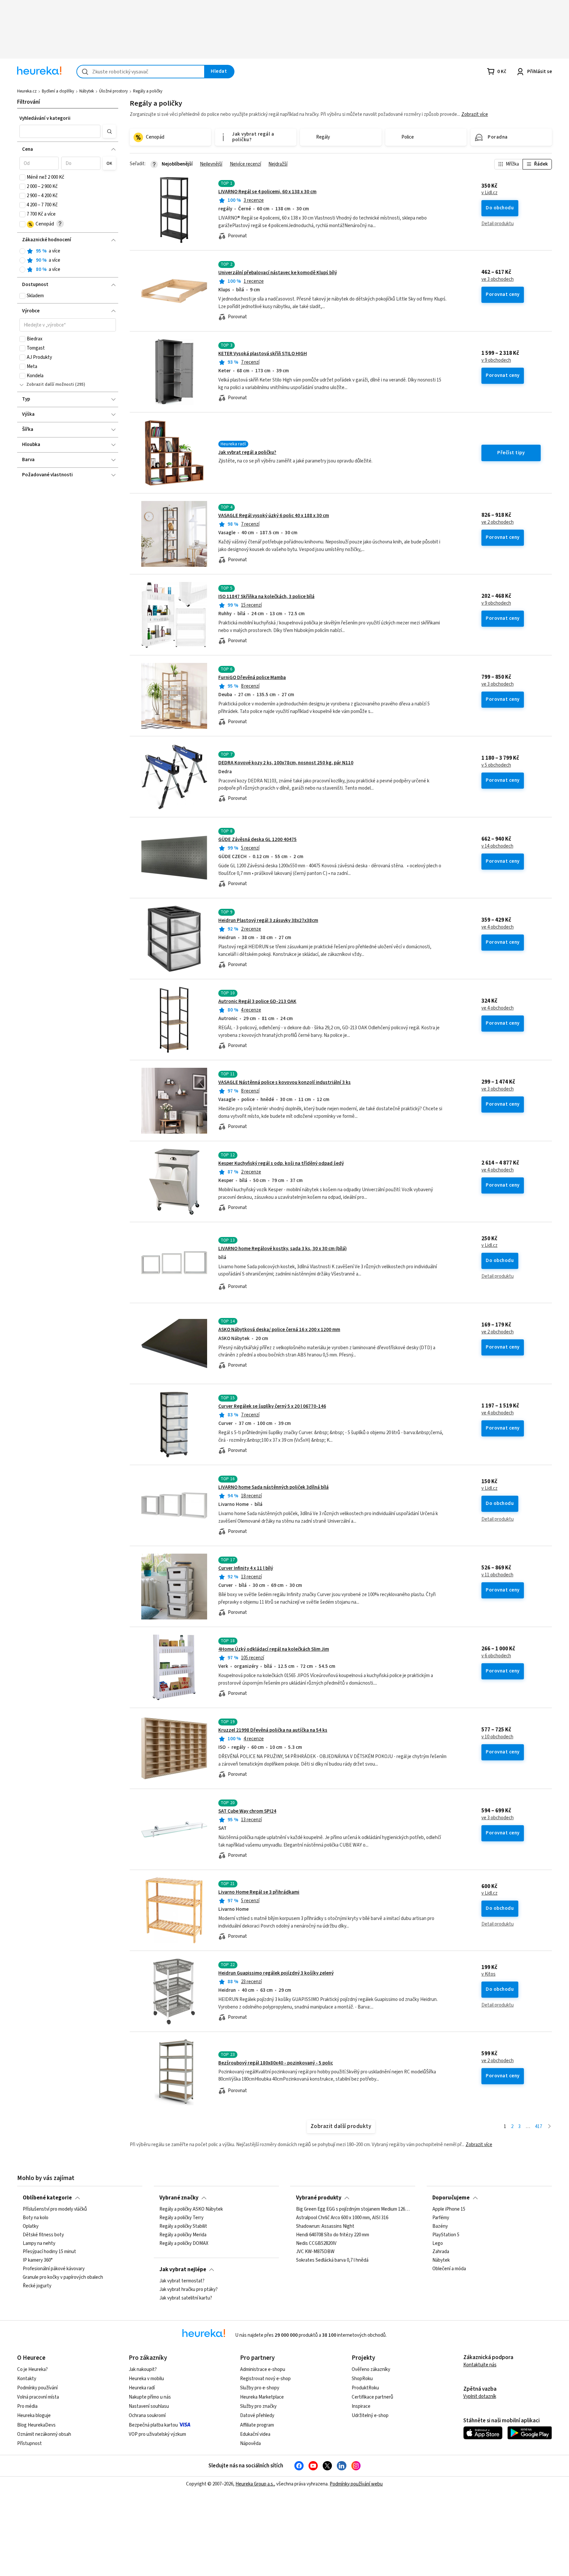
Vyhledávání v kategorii (45, 118)
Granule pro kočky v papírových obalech (63, 2277)
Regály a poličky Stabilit (183, 2226)
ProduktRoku (365, 2388)
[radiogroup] (68, 261)
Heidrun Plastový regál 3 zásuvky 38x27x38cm (268, 920)
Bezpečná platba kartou (153, 2425)
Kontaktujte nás (480, 2365)
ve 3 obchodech (498, 279)
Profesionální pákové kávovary (54, 2269)
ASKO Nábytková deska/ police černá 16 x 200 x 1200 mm (279, 1330)
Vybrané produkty (319, 2198)
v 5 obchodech (496, 765)
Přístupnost (29, 2444)
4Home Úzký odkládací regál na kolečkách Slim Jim (274, 1649)
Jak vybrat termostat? (182, 2281)
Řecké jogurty (37, 2286)
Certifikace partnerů (372, 2397)
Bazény (440, 2226)
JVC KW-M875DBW (315, 2252)
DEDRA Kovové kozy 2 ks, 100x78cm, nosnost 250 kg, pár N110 (286, 763)
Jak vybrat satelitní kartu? (186, 2298)
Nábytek (87, 91)
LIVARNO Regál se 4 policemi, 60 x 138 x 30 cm (267, 192)
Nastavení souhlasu (149, 2406)
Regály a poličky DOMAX (184, 2243)
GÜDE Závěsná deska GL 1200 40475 (257, 840)
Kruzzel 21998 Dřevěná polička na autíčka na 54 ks (273, 1730)
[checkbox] (22, 177)
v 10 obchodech (497, 1737)
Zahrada (441, 2252)
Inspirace (361, 2406)
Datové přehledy (257, 2416)
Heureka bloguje (34, 2416)
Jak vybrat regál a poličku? (247, 452)
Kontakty (27, 2379)
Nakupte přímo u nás (150, 2397)
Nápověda (250, 2444)
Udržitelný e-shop (370, 2416)
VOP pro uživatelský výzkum (157, 2434)
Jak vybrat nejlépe (183, 2270)
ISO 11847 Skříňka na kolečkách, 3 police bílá (266, 597)
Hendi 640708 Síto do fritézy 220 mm (333, 2235)
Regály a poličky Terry (181, 2218)
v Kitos (488, 1974)
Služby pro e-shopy (260, 2388)
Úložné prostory (113, 91)
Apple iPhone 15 (449, 2209)
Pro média (27, 2406)
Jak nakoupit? (143, 2369)
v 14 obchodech (497, 846)
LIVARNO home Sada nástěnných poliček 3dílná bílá (273, 1487)
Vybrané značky (179, 2198)
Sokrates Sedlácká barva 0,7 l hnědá (332, 2260)
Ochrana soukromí (147, 2416)
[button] (60, 131)
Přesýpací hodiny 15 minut (49, 2252)
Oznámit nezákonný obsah (44, 2434)
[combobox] (141, 72)
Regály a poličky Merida (183, 2235)
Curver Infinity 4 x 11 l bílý (246, 1568)
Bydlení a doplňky (58, 91)
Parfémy (441, 2218)
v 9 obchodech (496, 360)
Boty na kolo (36, 2218)
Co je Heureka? (32, 2369)
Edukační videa (255, 2434)
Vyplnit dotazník (480, 2396)
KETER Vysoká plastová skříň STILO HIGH (263, 354)
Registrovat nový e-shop (265, 2379)
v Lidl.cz (489, 193)
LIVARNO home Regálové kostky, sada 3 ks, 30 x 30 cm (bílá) (283, 1249)
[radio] (22, 251)
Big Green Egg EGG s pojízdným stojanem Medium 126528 (353, 2209)
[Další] (549, 2127)
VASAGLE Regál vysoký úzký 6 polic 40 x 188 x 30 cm (274, 516)
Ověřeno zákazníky (371, 2369)
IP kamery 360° (38, 2260)
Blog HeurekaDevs (36, 2425)
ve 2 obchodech (498, 522)
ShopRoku (362, 2379)
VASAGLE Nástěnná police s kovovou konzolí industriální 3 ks (284, 1082)
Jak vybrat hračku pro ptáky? (189, 2290)
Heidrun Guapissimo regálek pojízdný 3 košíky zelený (276, 1973)
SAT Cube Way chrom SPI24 (247, 1811)
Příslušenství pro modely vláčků (55, 2209)
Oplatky (31, 2226)
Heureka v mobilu (146, 2379)
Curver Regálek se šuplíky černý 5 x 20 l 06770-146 (272, 1406)
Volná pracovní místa (38, 2397)
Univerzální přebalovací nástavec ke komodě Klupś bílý (278, 273)
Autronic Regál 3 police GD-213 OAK (257, 1001)
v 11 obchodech (497, 1575)
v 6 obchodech (496, 1656)
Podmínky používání (37, 2388)
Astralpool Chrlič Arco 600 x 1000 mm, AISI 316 (342, 2218)
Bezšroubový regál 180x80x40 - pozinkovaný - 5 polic (276, 2063)
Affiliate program (257, 2425)
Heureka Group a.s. (255, 2484)
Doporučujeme (451, 2198)
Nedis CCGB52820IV (316, 2243)
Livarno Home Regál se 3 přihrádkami (259, 1892)
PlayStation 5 (446, 2235)
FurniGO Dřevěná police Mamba (252, 678)
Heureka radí (142, 2388)
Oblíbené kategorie (47, 2198)
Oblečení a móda (449, 2269)
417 (539, 2127)
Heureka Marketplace (262, 2397)
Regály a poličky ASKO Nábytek (191, 2209)
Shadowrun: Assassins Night (325, 2226)
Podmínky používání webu (356, 2484)
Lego (438, 2243)
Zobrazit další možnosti (50, 384)
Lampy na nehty (39, 2243)
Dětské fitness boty (43, 2235)
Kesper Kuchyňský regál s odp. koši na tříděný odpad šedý (281, 1163)
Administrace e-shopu (263, 2369)
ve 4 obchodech (498, 927)
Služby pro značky (258, 2406)
